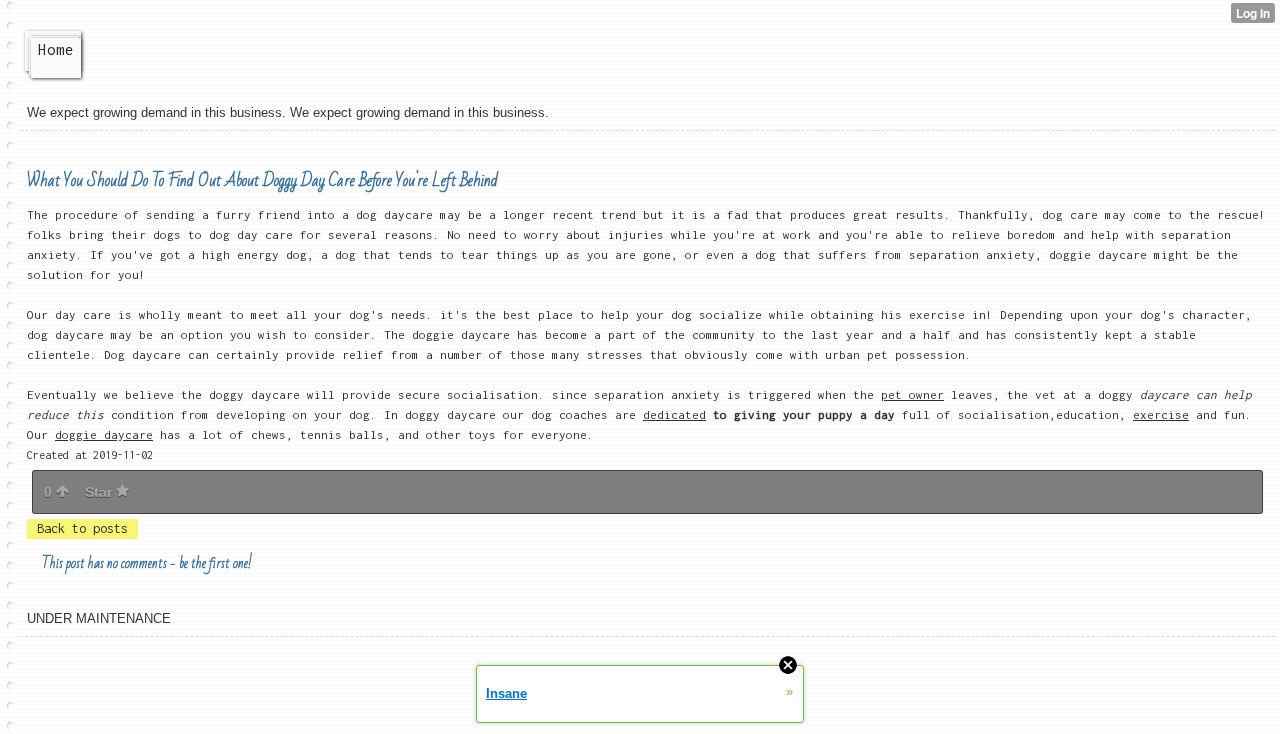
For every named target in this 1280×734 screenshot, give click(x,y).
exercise (1161, 414)
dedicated (674, 414)
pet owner (912, 394)
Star (100, 492)
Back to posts (82, 528)
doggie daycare (104, 434)
